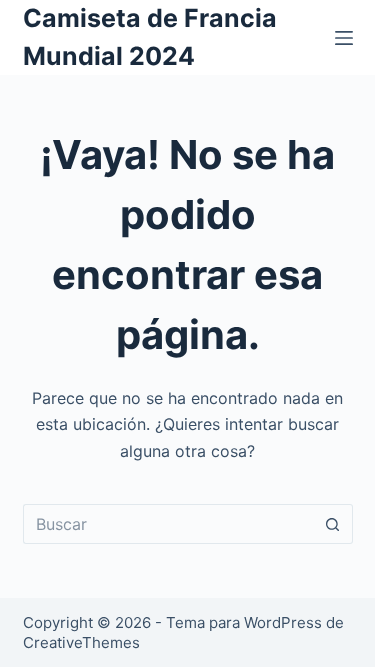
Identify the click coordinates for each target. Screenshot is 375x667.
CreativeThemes (81, 642)
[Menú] (344, 38)
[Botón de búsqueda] (333, 524)
